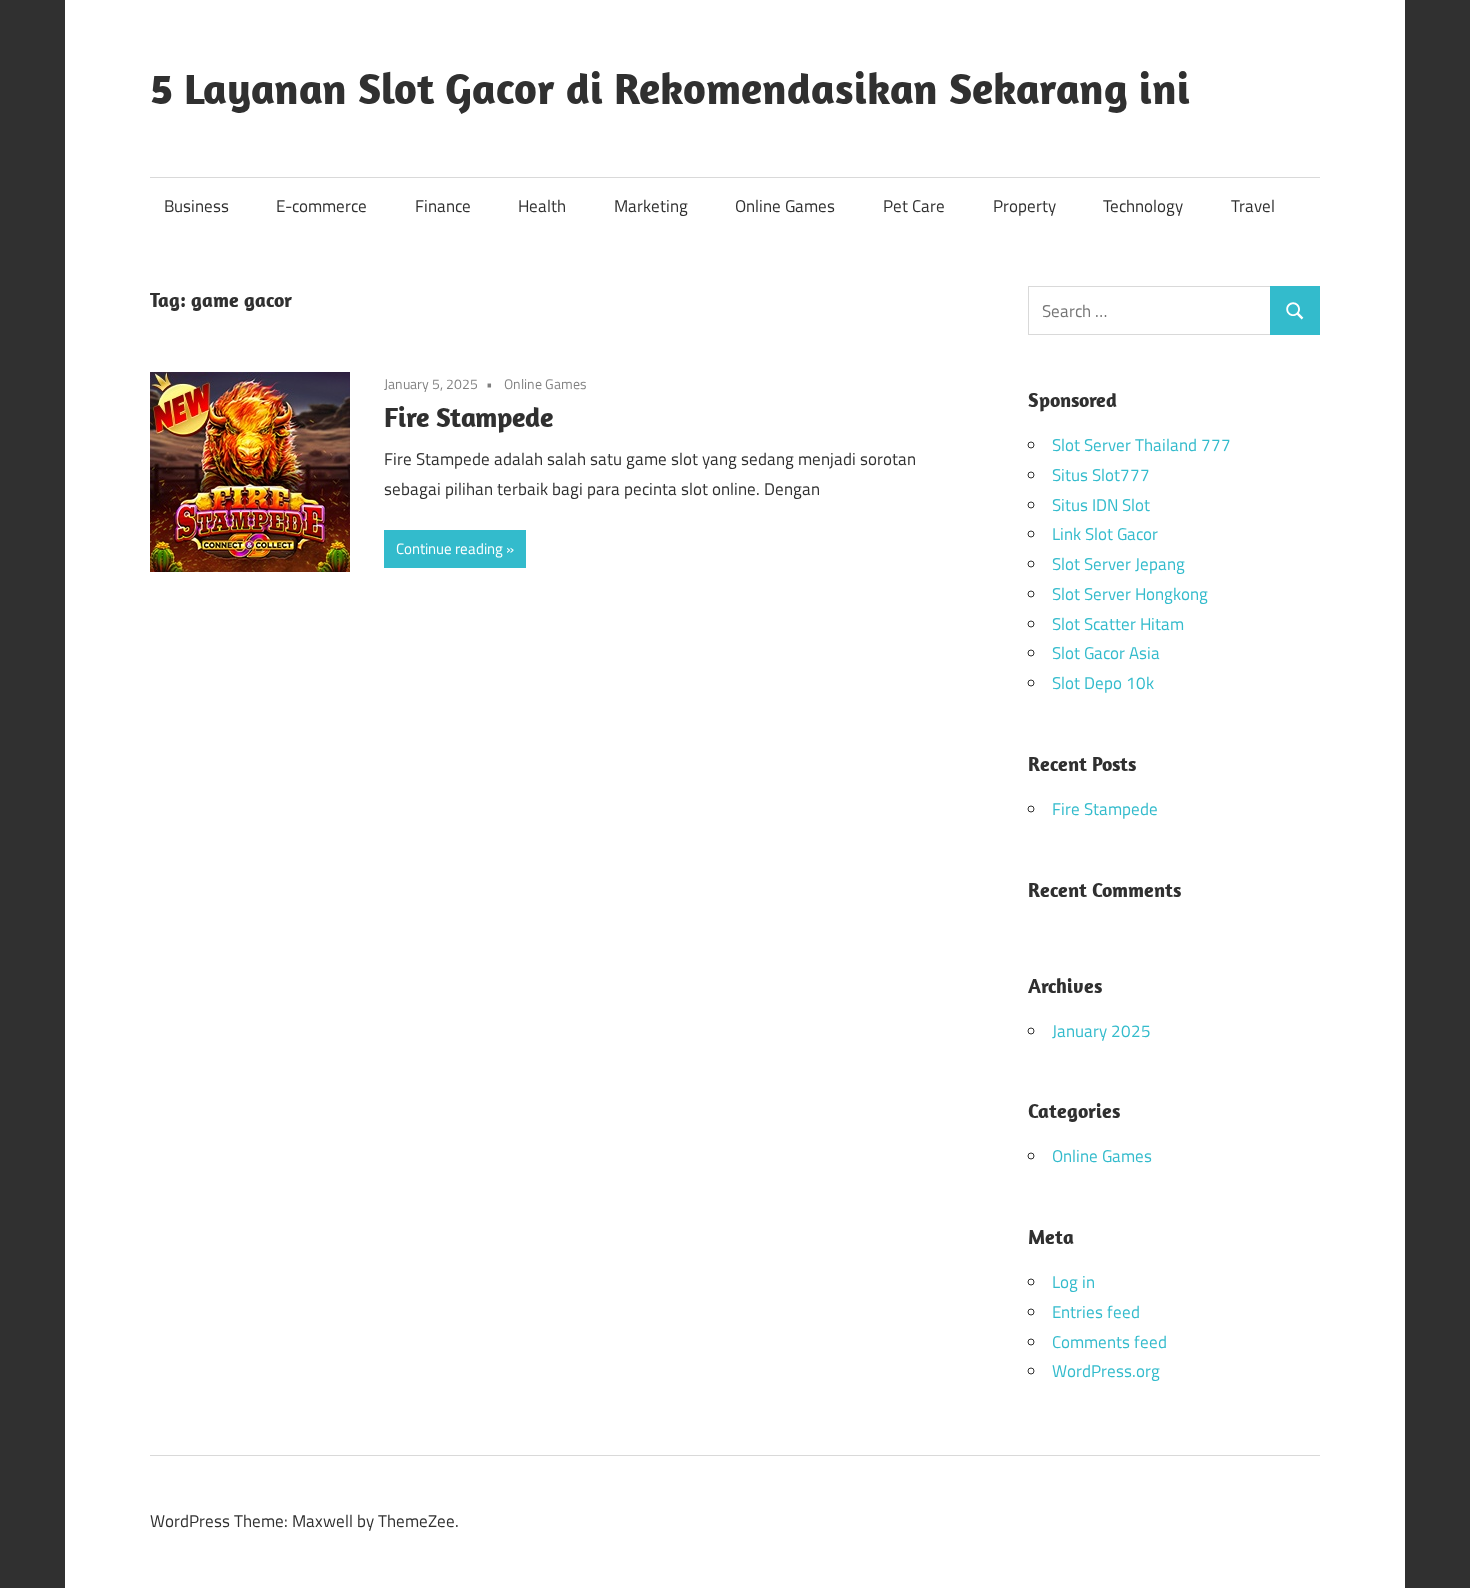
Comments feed (1109, 1342)
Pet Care (914, 206)
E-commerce (321, 206)
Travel (1253, 206)
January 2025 (1101, 1031)
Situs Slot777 (1101, 475)
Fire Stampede (468, 416)
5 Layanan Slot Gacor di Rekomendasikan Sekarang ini (670, 88)
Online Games (785, 206)
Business (196, 206)
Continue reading (449, 548)
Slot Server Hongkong (1130, 594)
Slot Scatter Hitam (1118, 624)
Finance (443, 206)
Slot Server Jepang (1118, 564)
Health (542, 206)
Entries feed (1096, 1312)
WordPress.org (1106, 1371)
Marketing (651, 206)
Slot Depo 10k (1103, 683)
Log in (1073, 1282)
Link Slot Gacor (1105, 534)
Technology (1143, 206)
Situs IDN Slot (1101, 505)
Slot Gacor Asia (1106, 653)
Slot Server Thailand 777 (1141, 445)
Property (1024, 206)
